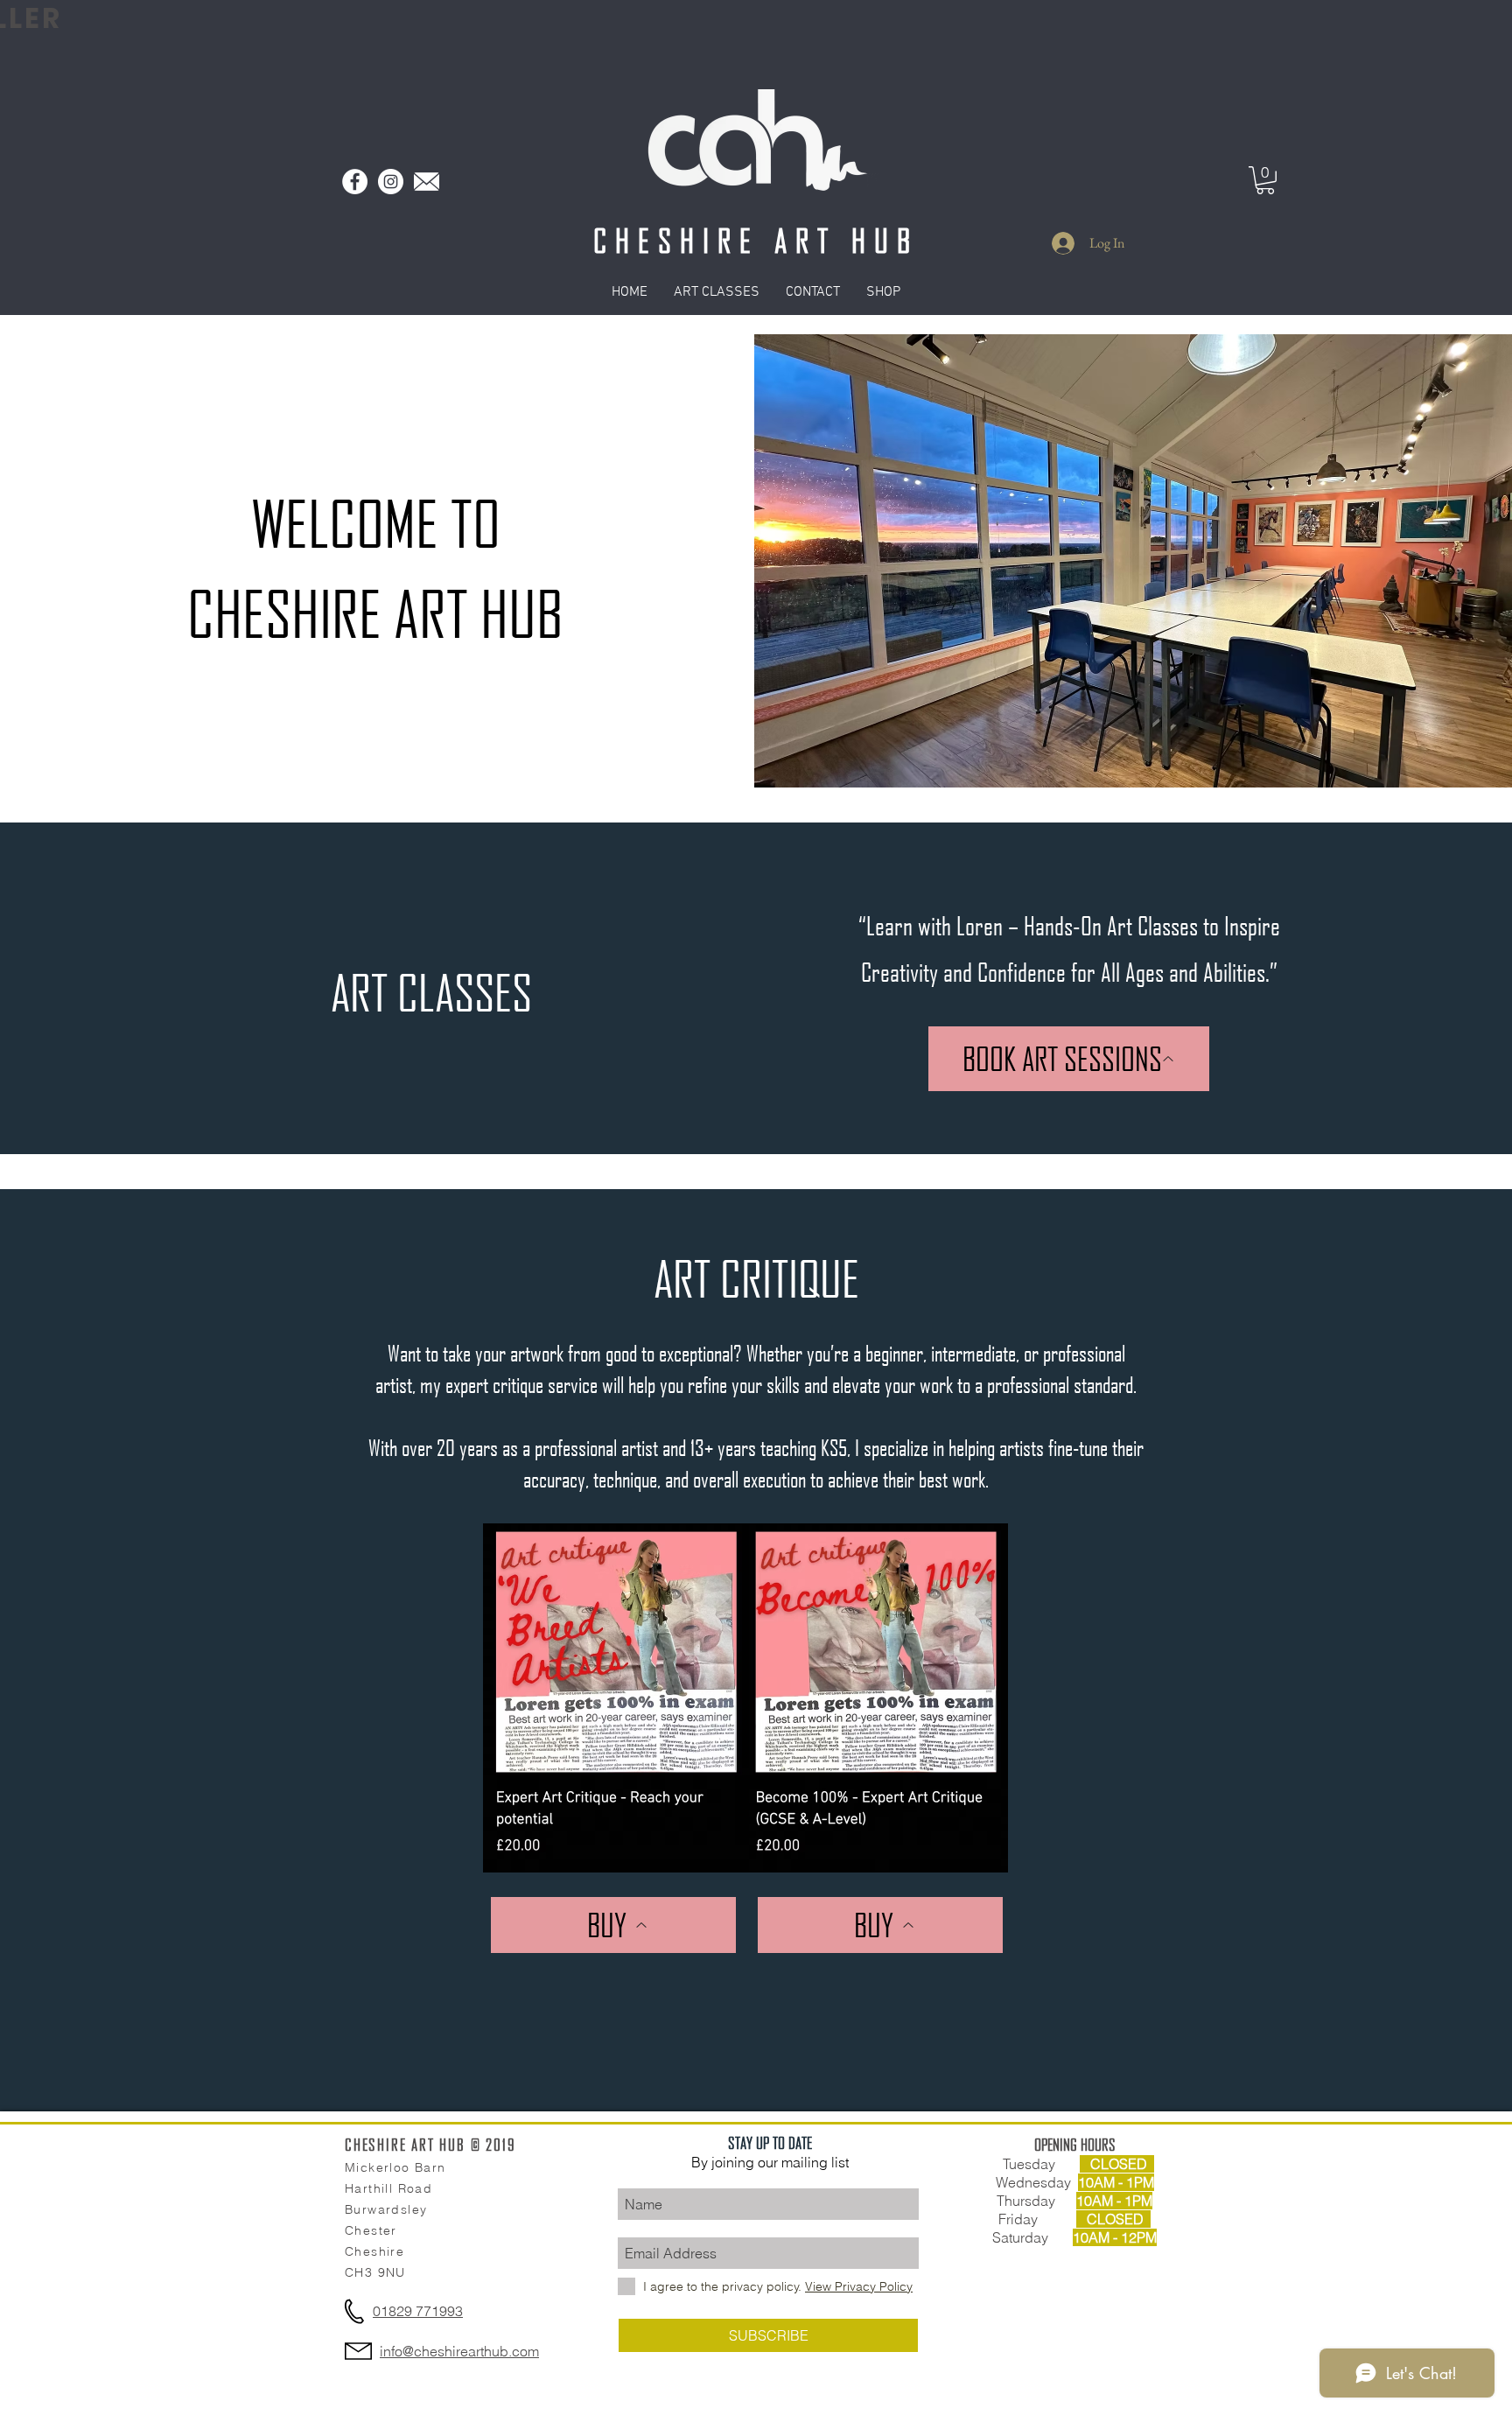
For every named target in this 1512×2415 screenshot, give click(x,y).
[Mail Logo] (427, 182)
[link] (1265, 180)
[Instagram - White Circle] (391, 182)
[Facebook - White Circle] (355, 182)
